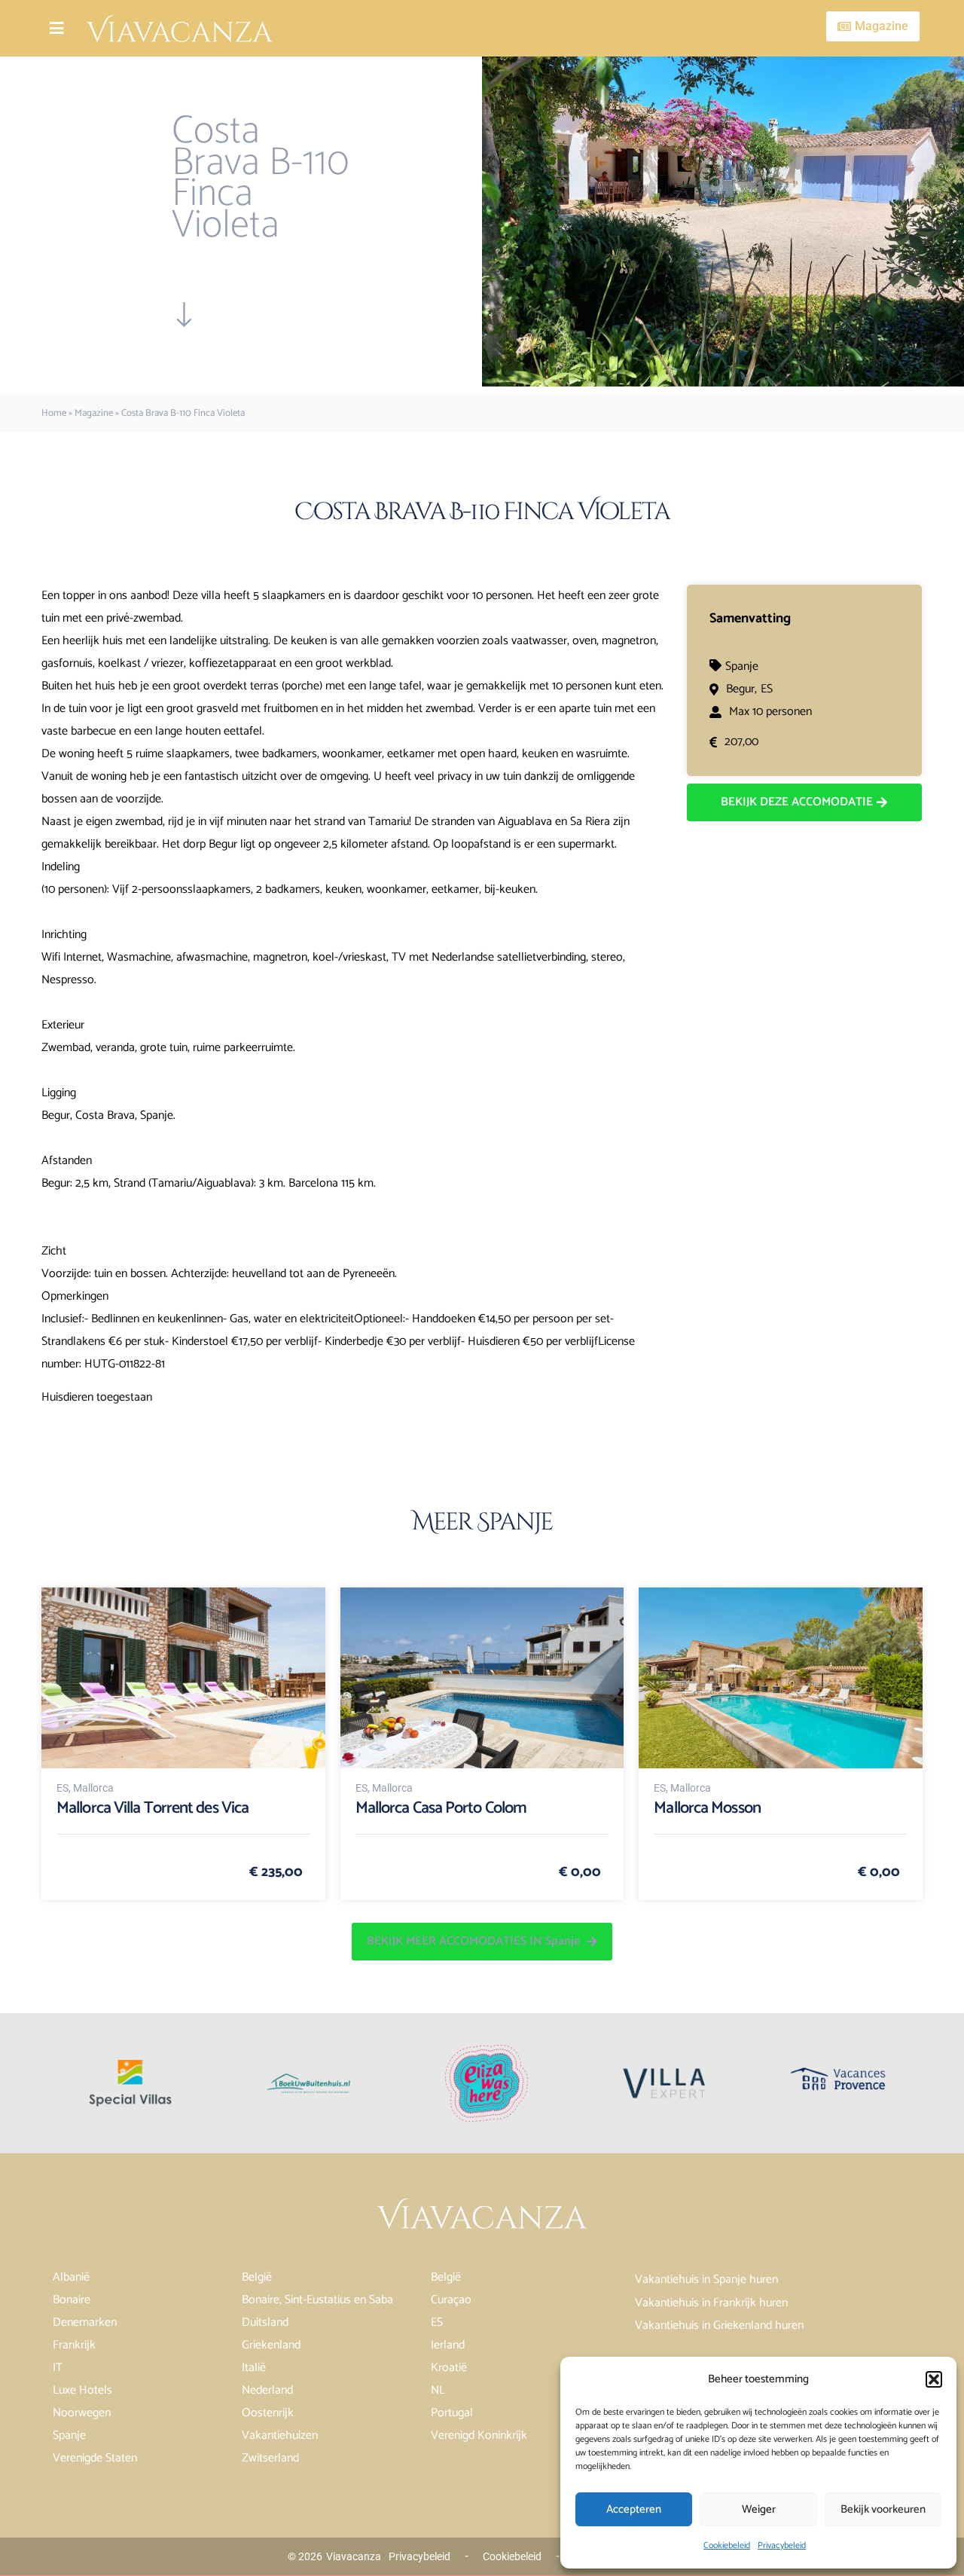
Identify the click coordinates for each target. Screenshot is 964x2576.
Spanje (742, 666)
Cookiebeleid (727, 2545)
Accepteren (634, 2509)
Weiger (759, 2509)
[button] (934, 2379)
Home (54, 413)
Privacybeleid (782, 2545)
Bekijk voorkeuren (883, 2509)
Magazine (94, 413)
